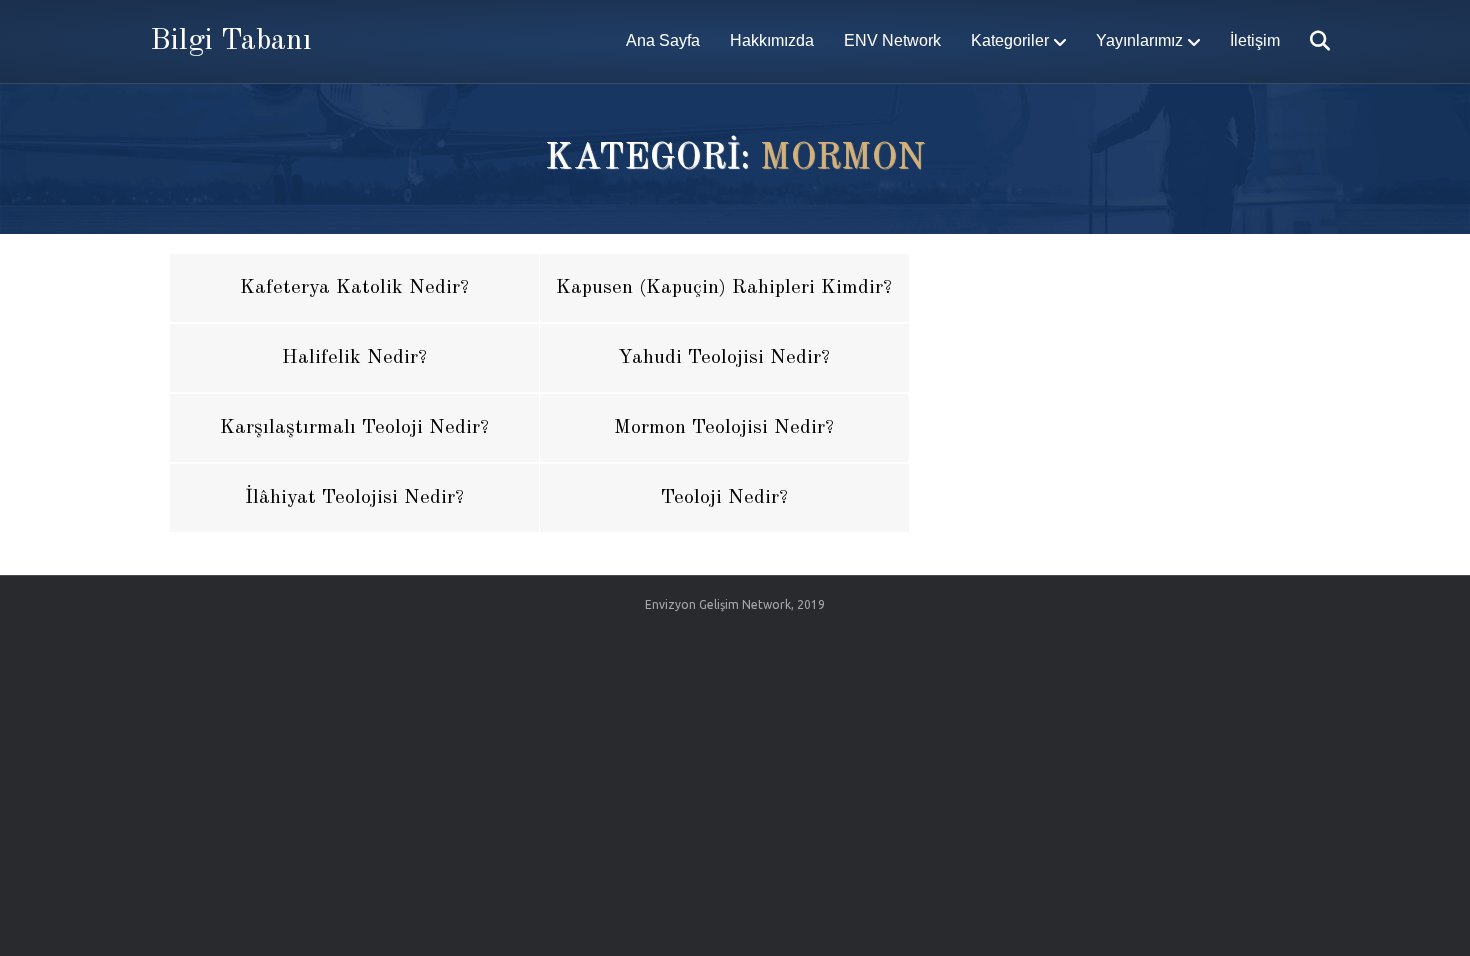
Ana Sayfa (663, 40)
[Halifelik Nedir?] (354, 358)
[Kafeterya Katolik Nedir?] (354, 288)
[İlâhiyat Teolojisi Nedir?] (354, 498)
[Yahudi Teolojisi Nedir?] (724, 358)
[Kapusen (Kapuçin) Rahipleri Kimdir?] (724, 288)
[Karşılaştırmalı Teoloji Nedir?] (354, 428)
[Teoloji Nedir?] (724, 498)
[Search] (1307, 41)
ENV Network (892, 40)
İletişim (1255, 40)
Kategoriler (1010, 40)
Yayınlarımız (1139, 40)
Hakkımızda (772, 40)
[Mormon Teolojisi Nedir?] (724, 428)
